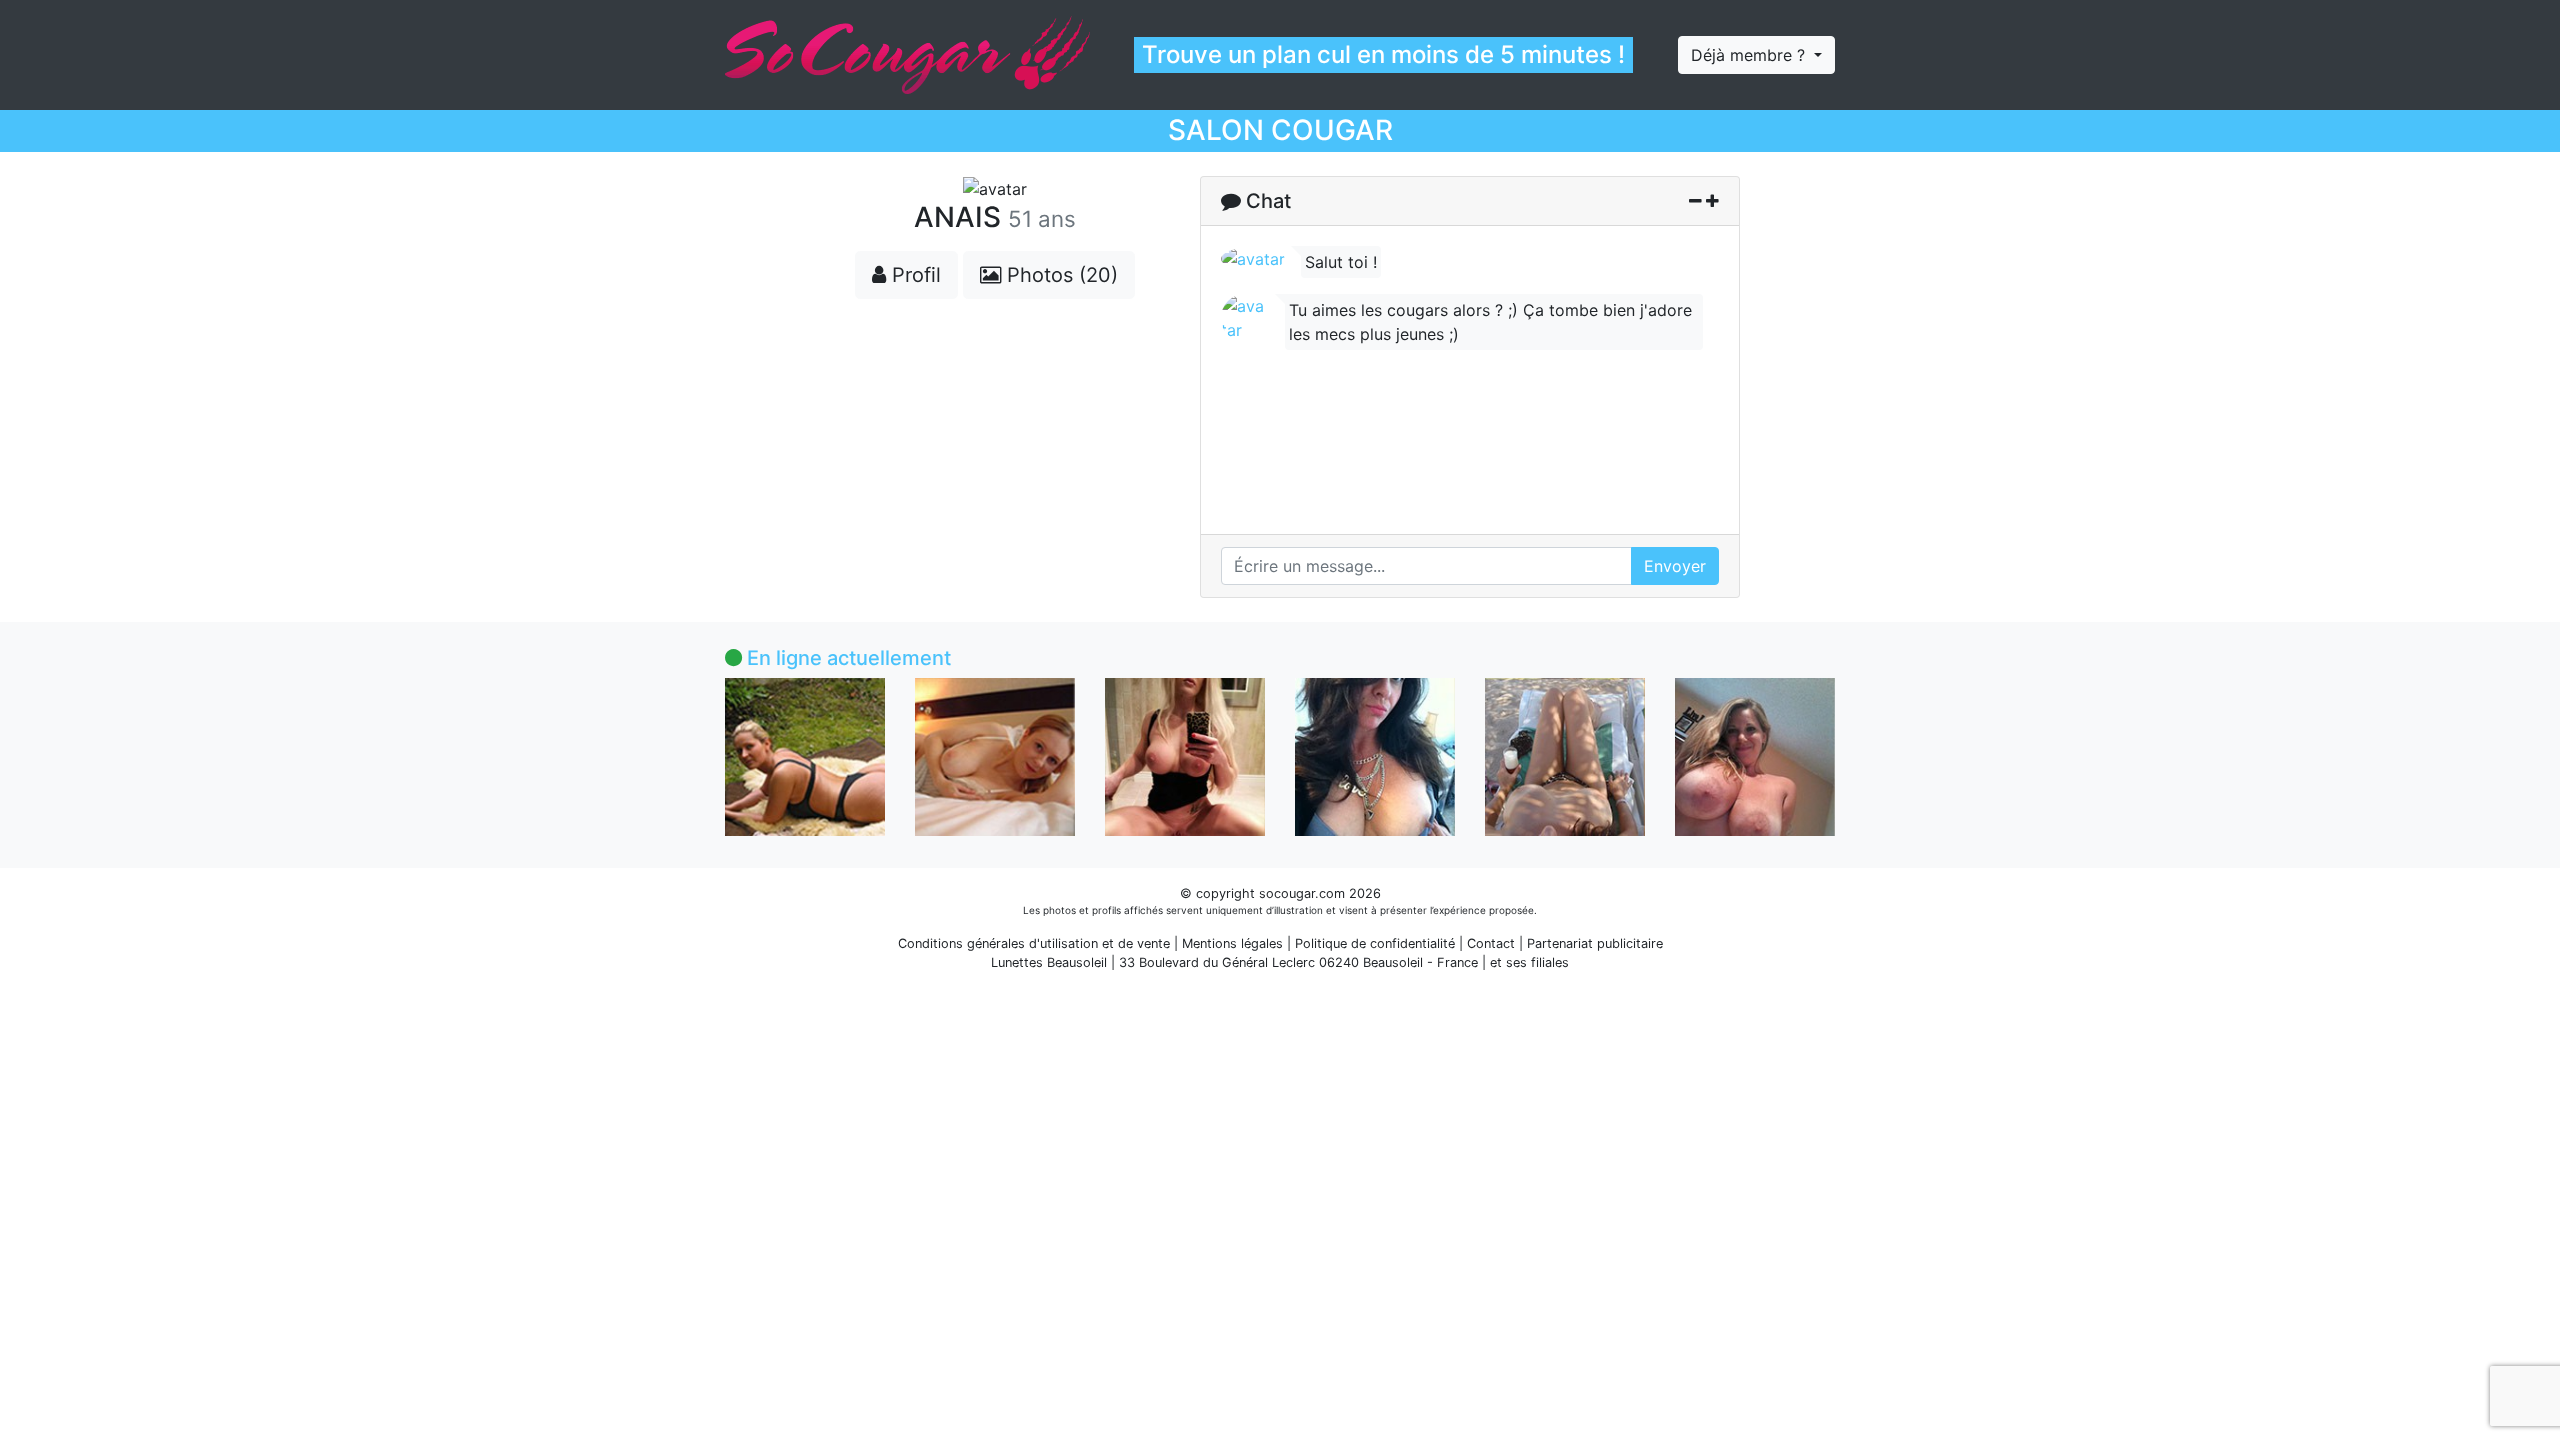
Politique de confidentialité (1375, 943)
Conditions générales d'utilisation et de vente (1034, 943)
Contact (1491, 943)
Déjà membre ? (1750, 55)
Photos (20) (1059, 275)
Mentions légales (1232, 943)
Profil (913, 275)
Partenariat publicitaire (1595, 943)
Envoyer (1675, 566)
